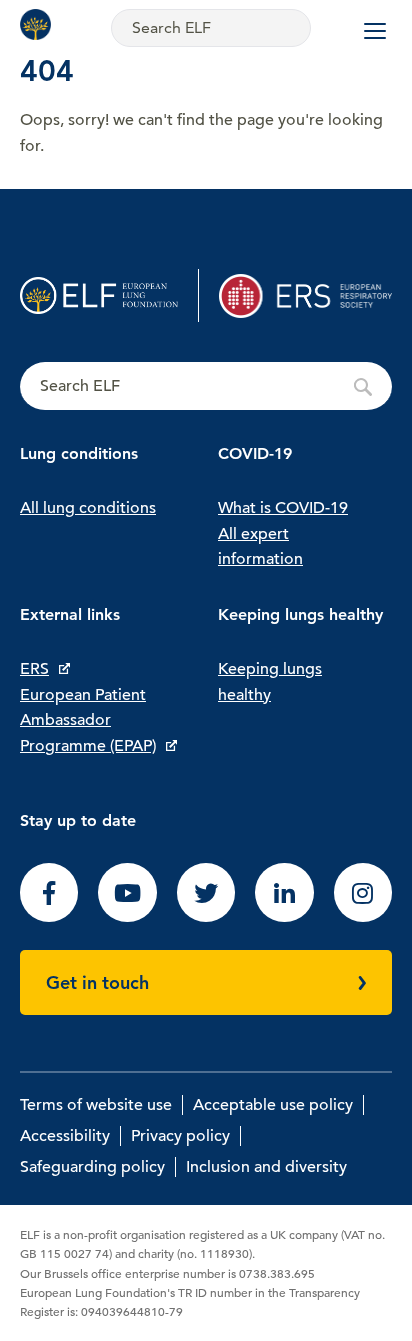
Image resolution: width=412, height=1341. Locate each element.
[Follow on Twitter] (206, 917)
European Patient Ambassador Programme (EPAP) (88, 720)
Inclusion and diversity (266, 1167)
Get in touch (97, 982)
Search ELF (206, 387)
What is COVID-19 (283, 508)
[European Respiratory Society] (305, 295)
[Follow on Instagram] (363, 917)
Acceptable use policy (273, 1105)
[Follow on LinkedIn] (284, 917)
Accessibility (65, 1136)
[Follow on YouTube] (127, 917)
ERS (34, 669)
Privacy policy (180, 1136)
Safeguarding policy (92, 1167)
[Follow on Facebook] (49, 917)
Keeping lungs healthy (270, 682)
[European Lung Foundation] (40, 24)
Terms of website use (96, 1105)
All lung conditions (88, 508)
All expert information (260, 547)
